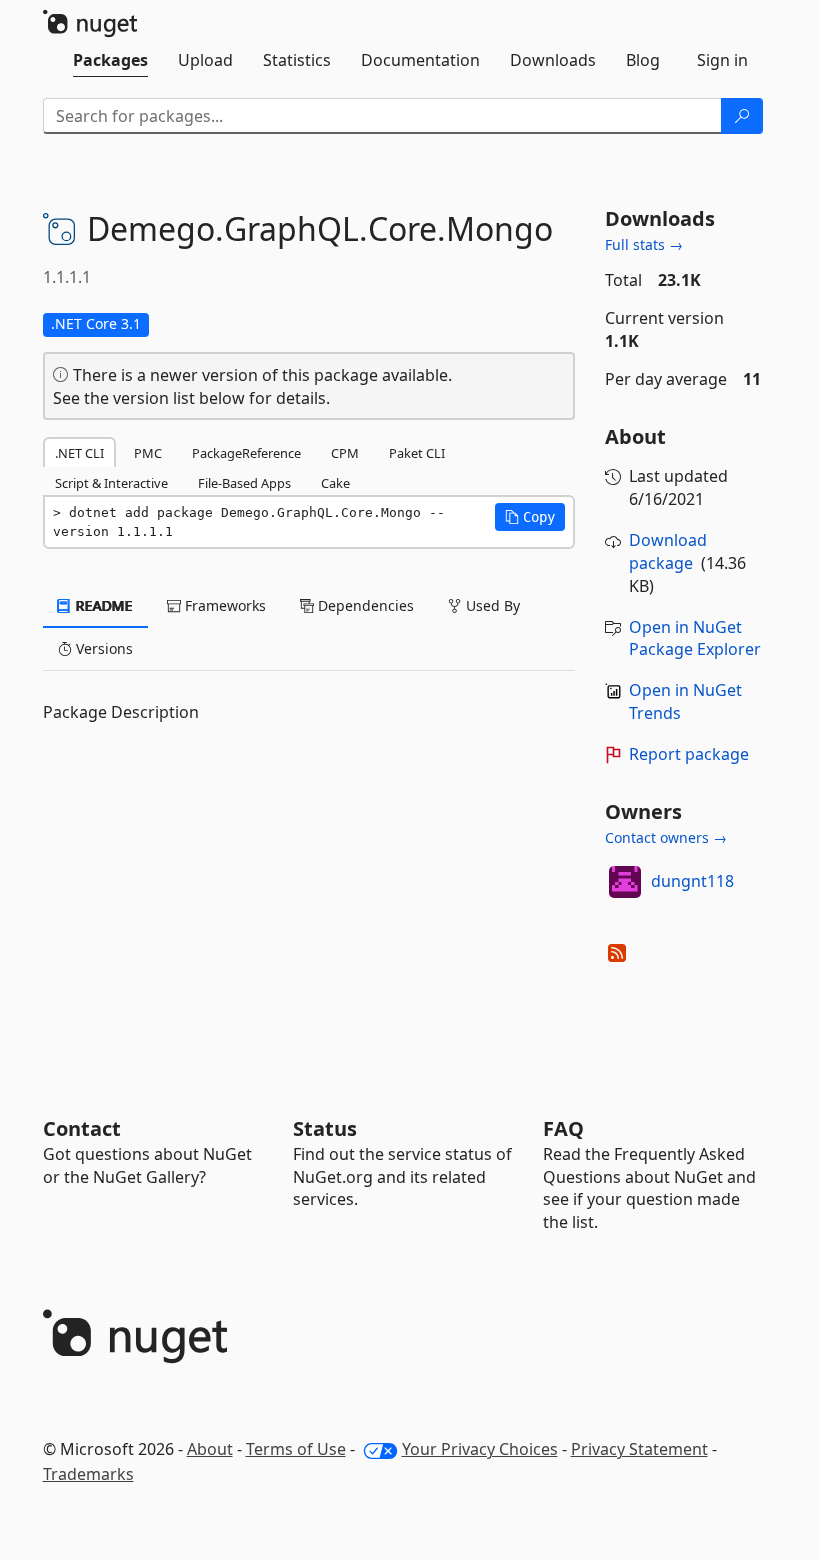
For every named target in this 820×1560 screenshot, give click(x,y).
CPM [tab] (345, 453)
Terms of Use (296, 1449)
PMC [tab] (148, 453)
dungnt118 (692, 881)
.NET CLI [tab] (79, 453)
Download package (668, 551)
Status (325, 1128)
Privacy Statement (639, 1449)
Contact (82, 1128)
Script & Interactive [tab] (111, 483)
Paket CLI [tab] (417, 453)
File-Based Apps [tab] (244, 483)
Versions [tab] (102, 648)
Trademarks (88, 1474)
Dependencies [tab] (364, 605)
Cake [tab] (335, 483)
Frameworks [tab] (223, 605)
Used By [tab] (491, 605)
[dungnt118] (625, 882)
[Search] (742, 116)
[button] (530, 517)
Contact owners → (666, 837)
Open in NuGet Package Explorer (695, 638)
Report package (689, 754)
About (210, 1449)
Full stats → (644, 244)
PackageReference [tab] (246, 453)
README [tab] (102, 605)
